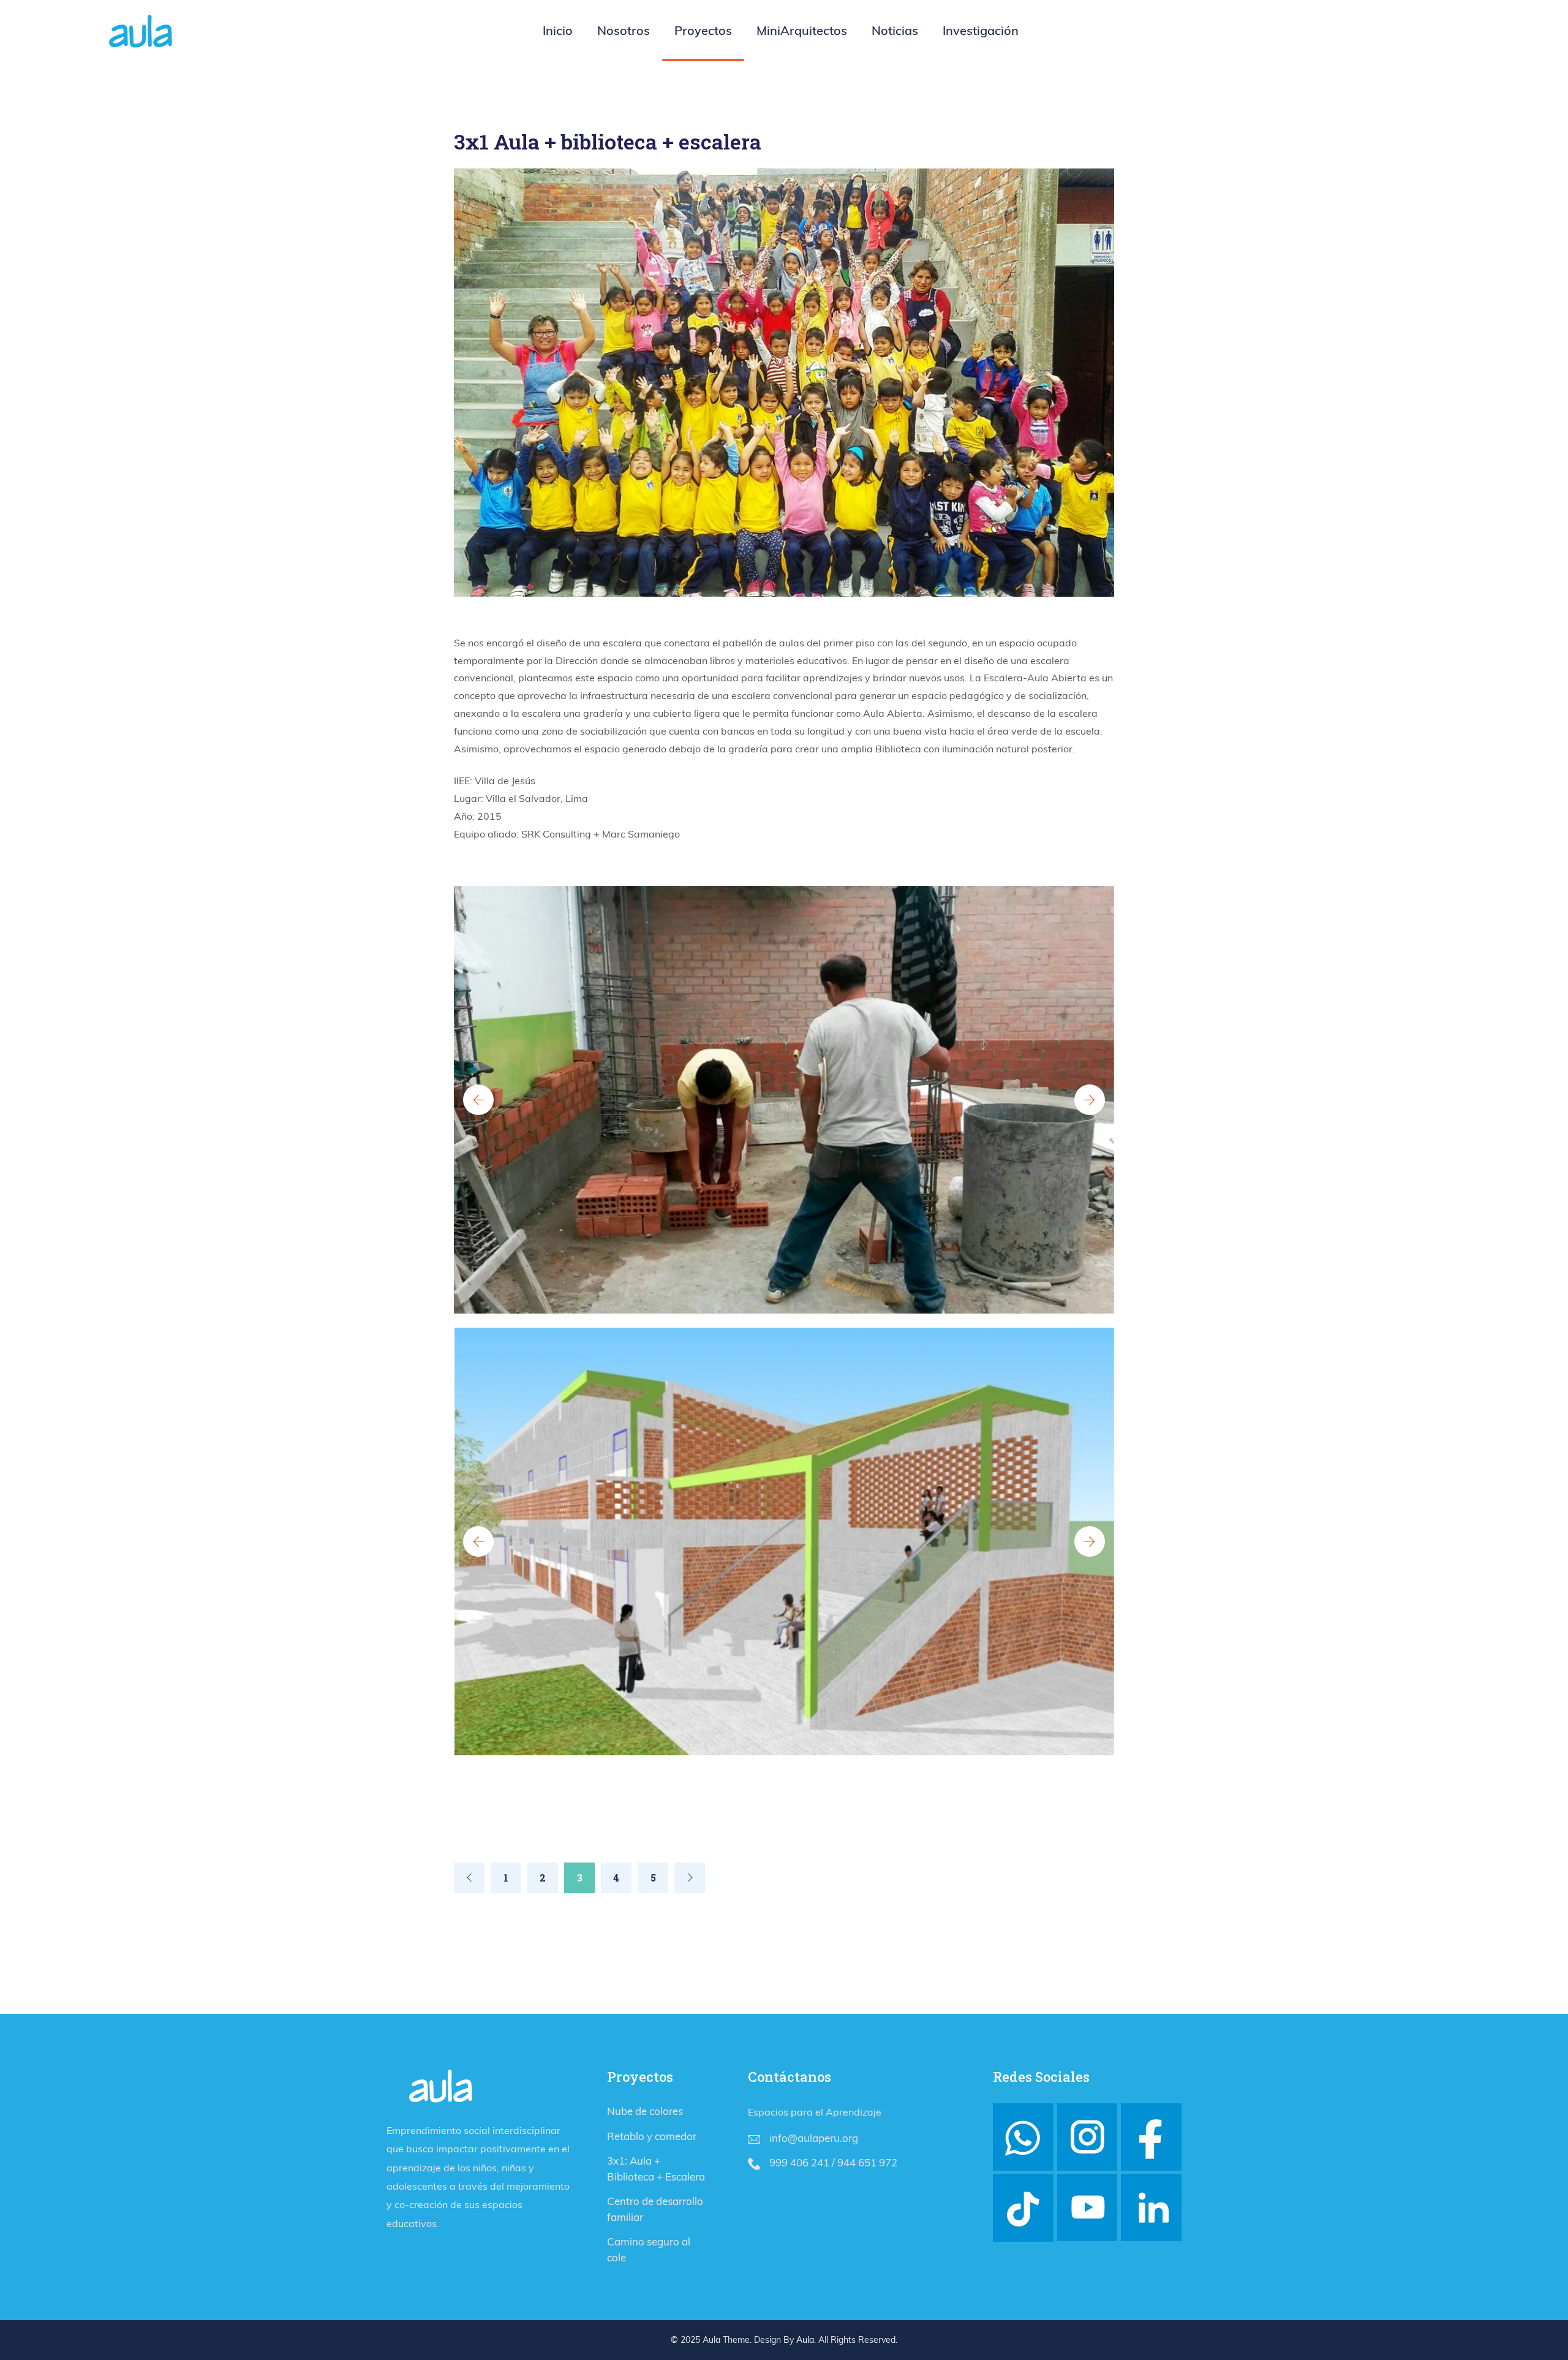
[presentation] (478, 1100)
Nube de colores (645, 2111)
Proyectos (703, 30)
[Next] (690, 1878)
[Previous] (469, 1878)
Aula (805, 2340)
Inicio (558, 30)
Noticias (895, 30)
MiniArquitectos (802, 30)
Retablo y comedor (652, 2136)
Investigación (981, 30)
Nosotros (624, 30)
